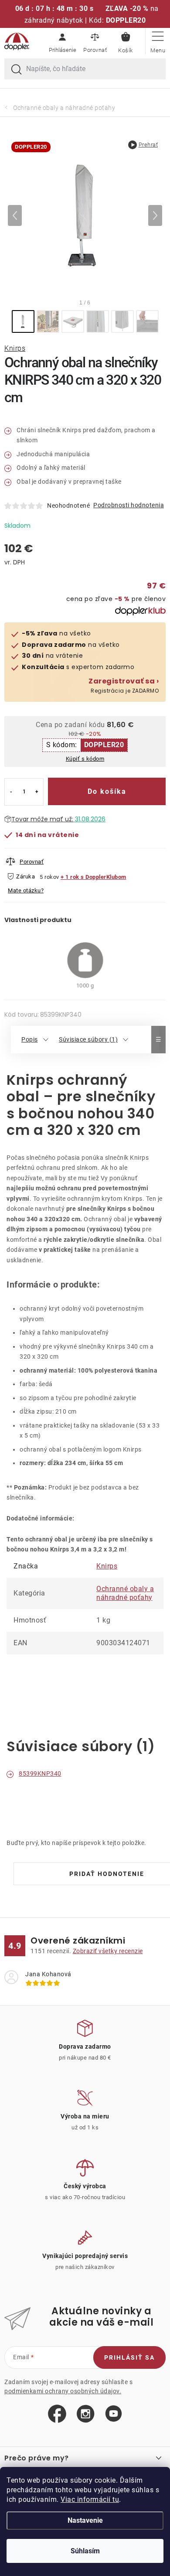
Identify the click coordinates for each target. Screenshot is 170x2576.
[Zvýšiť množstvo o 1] (37, 792)
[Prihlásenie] (62, 41)
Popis (30, 1039)
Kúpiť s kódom (85, 759)
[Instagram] (86, 2414)
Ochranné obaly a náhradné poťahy (125, 1593)
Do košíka (107, 791)
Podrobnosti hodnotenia (129, 505)
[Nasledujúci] (155, 215)
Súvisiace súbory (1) (88, 1039)
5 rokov (49, 877)
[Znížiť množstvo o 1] (11, 792)
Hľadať (17, 70)
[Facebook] (57, 2414)
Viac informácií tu (90, 2499)
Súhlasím (85, 2551)
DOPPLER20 (104, 745)
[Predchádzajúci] (15, 215)
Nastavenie (85, 2520)
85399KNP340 (40, 1773)
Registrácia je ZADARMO (124, 686)
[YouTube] (114, 2414)
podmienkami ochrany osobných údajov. (63, 2391)
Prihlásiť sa (129, 2357)
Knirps (15, 348)
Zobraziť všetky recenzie (108, 1951)
